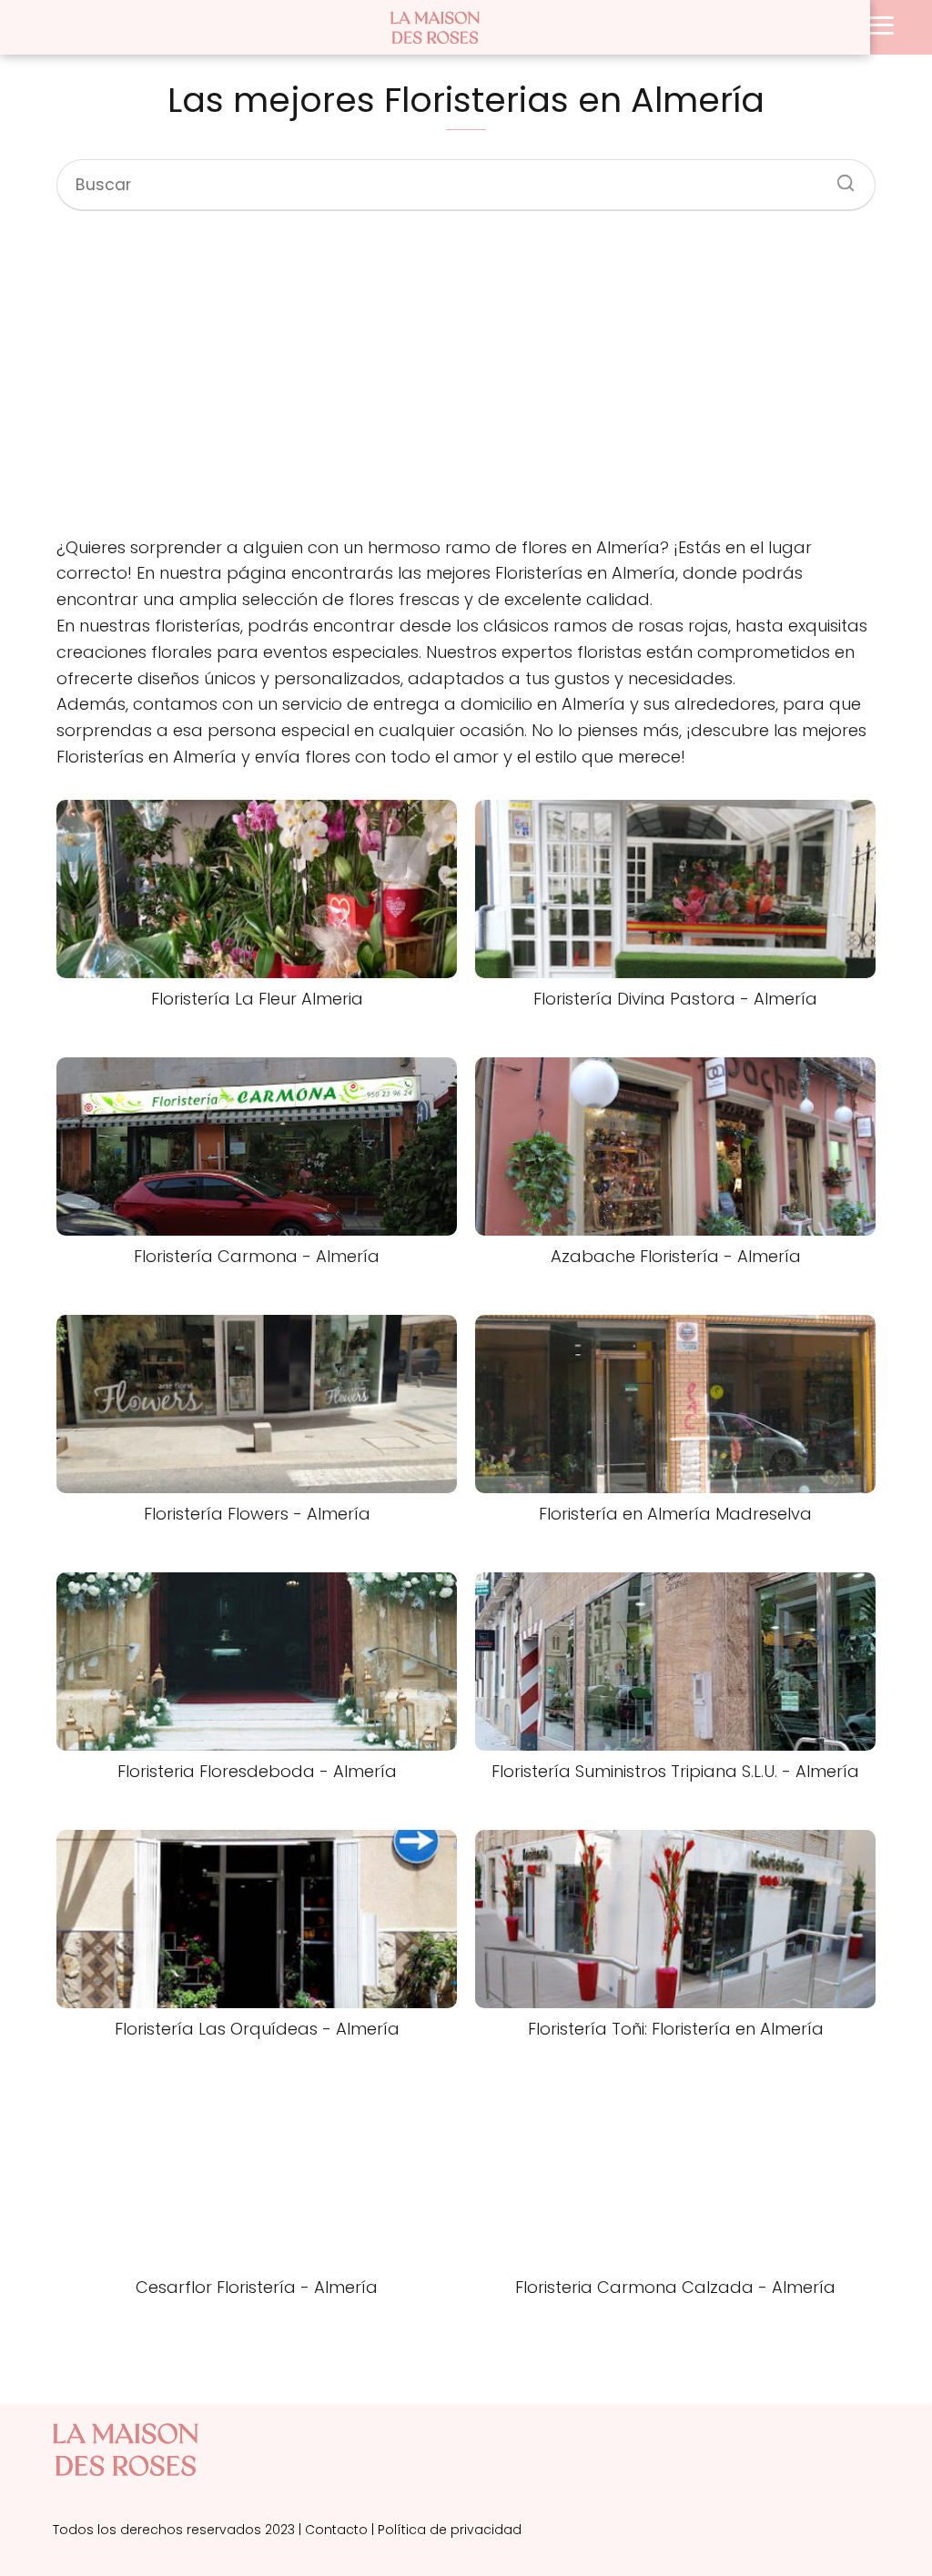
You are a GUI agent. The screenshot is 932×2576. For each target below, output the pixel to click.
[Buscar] (839, 177)
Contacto (336, 2530)
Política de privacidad (450, 2530)
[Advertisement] (466, 376)
